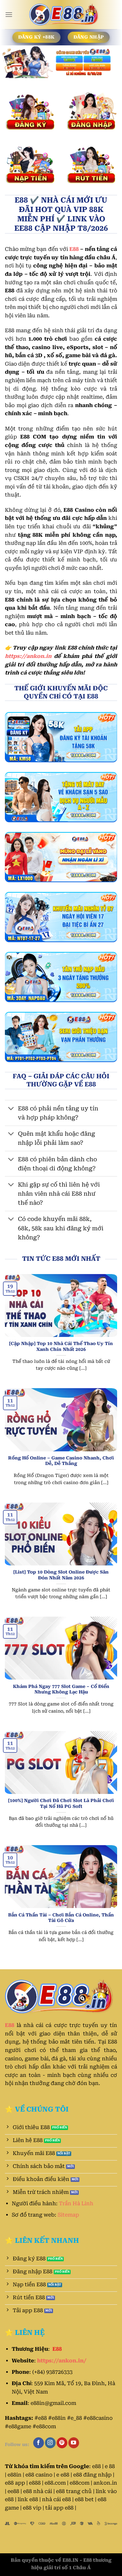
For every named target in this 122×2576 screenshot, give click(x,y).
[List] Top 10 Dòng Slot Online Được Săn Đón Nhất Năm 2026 (61, 1575)
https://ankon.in (28, 656)
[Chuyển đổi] (11, 1109)
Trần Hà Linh (76, 2203)
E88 (74, 249)
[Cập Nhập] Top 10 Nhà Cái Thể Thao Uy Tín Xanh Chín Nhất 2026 (61, 1346)
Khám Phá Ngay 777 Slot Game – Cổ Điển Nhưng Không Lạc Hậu (61, 1689)
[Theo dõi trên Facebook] (39, 2443)
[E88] (64, 15)
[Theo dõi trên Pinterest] (62, 2443)
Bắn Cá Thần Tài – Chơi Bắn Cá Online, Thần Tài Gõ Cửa (61, 1918)
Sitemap (68, 2215)
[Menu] (9, 14)
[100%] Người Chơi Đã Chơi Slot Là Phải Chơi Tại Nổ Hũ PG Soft (61, 1803)
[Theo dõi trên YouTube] (74, 2443)
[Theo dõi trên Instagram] (50, 2443)
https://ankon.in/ (62, 2361)
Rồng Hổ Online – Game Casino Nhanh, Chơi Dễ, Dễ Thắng (61, 1461)
